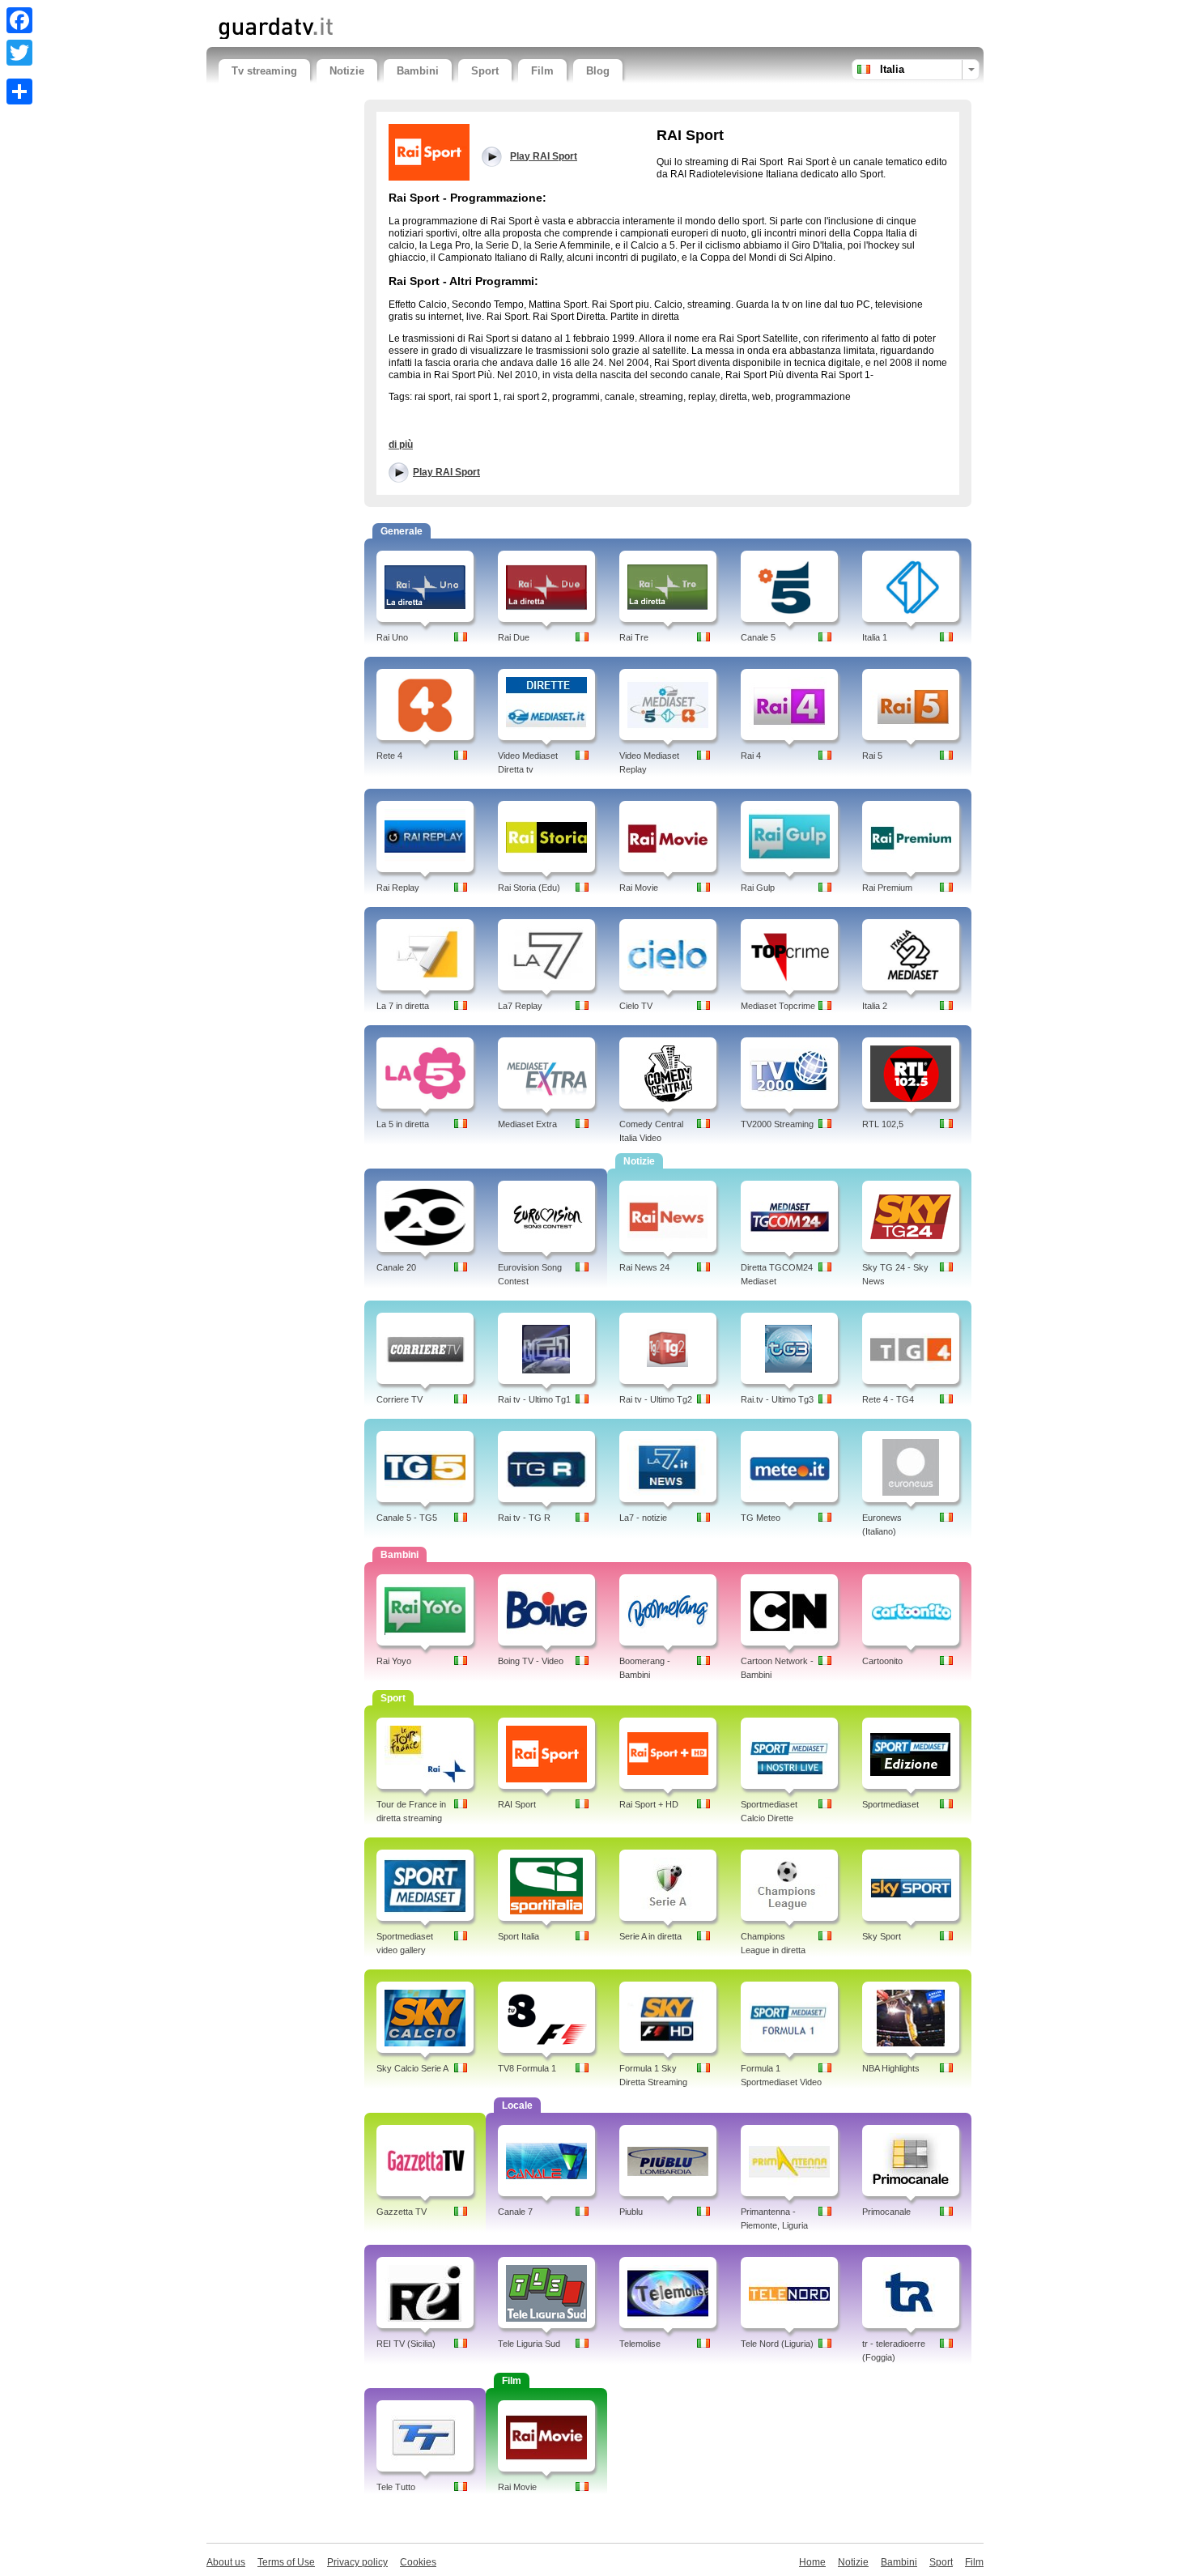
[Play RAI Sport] (429, 151)
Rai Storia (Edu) (529, 888)
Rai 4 (751, 756)
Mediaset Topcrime (778, 1006)
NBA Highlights (891, 2068)
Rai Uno (392, 637)
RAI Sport (517, 1804)
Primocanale (886, 2212)
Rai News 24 (644, 1267)
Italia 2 (875, 1006)
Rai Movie (639, 888)
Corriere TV (399, 1399)
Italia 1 (875, 637)
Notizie (347, 71)
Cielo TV (636, 1006)
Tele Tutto (396, 2487)
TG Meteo (761, 1518)
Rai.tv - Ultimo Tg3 (777, 1399)
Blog (598, 71)
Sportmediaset (890, 1804)
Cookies (418, 2562)
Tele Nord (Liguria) (777, 2344)
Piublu (631, 2212)
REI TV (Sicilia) (406, 2344)
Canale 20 (396, 1267)
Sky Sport (882, 1936)
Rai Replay (398, 888)
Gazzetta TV (402, 2212)
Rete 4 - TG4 (888, 1399)
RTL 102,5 (883, 1124)
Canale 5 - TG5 (407, 1518)
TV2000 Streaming (777, 1124)
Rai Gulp (758, 888)
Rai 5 (872, 756)
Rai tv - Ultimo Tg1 (534, 1399)
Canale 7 (515, 2212)
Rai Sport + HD (649, 1804)
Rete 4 (389, 756)
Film (542, 71)
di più (401, 445)
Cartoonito (882, 1661)
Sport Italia (518, 1936)
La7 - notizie (643, 1518)
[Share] (19, 92)
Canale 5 (758, 637)
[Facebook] (19, 20)
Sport (485, 71)
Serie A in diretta (650, 1936)
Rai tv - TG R (524, 1518)
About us (226, 2562)
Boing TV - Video (531, 1661)
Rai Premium (887, 888)
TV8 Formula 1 (527, 2068)
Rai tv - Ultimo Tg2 (656, 1399)
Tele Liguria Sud (529, 2344)
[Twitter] (19, 53)
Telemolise (640, 2344)
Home (812, 2562)
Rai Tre (634, 637)
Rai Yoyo (394, 1661)
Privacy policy (357, 2562)
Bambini (418, 71)
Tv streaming (264, 71)
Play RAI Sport (446, 472)
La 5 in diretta (403, 1124)
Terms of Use (286, 2562)
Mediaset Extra (527, 1124)
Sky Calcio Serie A (412, 2068)
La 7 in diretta (403, 1006)
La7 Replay (520, 1006)
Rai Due (514, 637)
